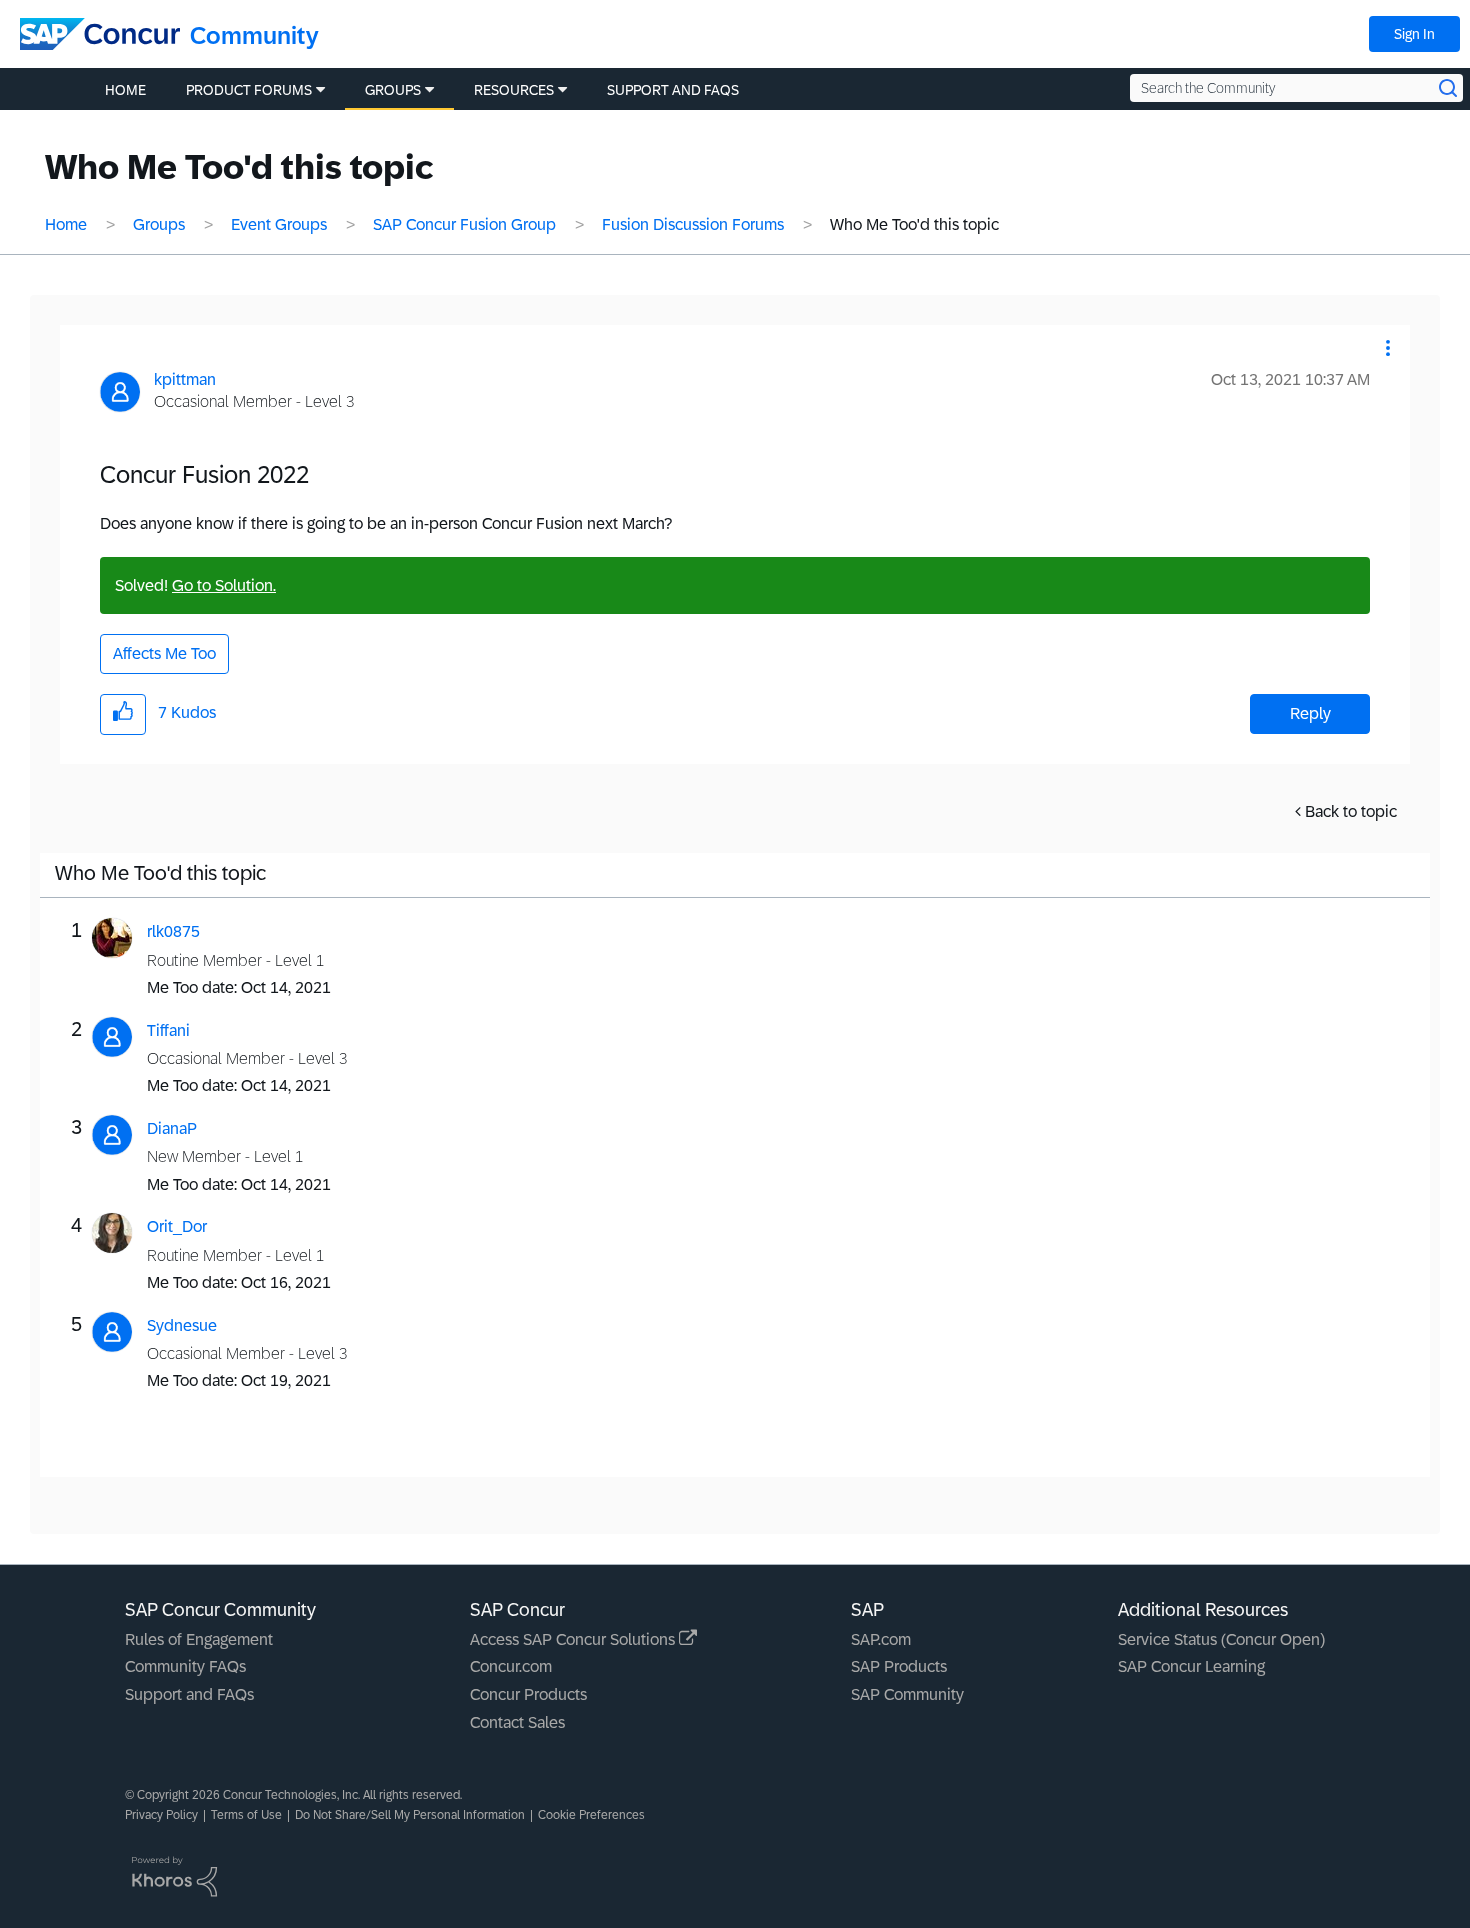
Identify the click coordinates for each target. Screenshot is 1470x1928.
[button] (1388, 348)
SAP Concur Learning (1191, 1666)
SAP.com (881, 1639)
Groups (159, 224)
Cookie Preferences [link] (591, 1815)
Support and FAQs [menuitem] (673, 90)
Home (66, 224)
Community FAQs (185, 1666)
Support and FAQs (189, 1694)
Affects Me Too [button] (164, 653)
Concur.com (511, 1666)
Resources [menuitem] (514, 90)
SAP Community (907, 1694)
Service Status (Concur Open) (1221, 1639)
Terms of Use (246, 1815)
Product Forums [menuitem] (249, 90)
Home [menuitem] (125, 90)
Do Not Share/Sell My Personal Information (410, 1815)
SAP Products (899, 1666)
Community (254, 35)
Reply (1310, 713)
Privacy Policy (161, 1815)
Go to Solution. (224, 585)
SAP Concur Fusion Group (464, 224)
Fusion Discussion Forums (693, 224)
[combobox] (1296, 88)
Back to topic (1351, 811)
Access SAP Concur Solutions (574, 1639)
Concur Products (528, 1694)
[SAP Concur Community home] (100, 34)
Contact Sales (517, 1722)
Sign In (1414, 34)
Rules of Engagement (199, 1639)
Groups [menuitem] (393, 90)
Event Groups (279, 224)
